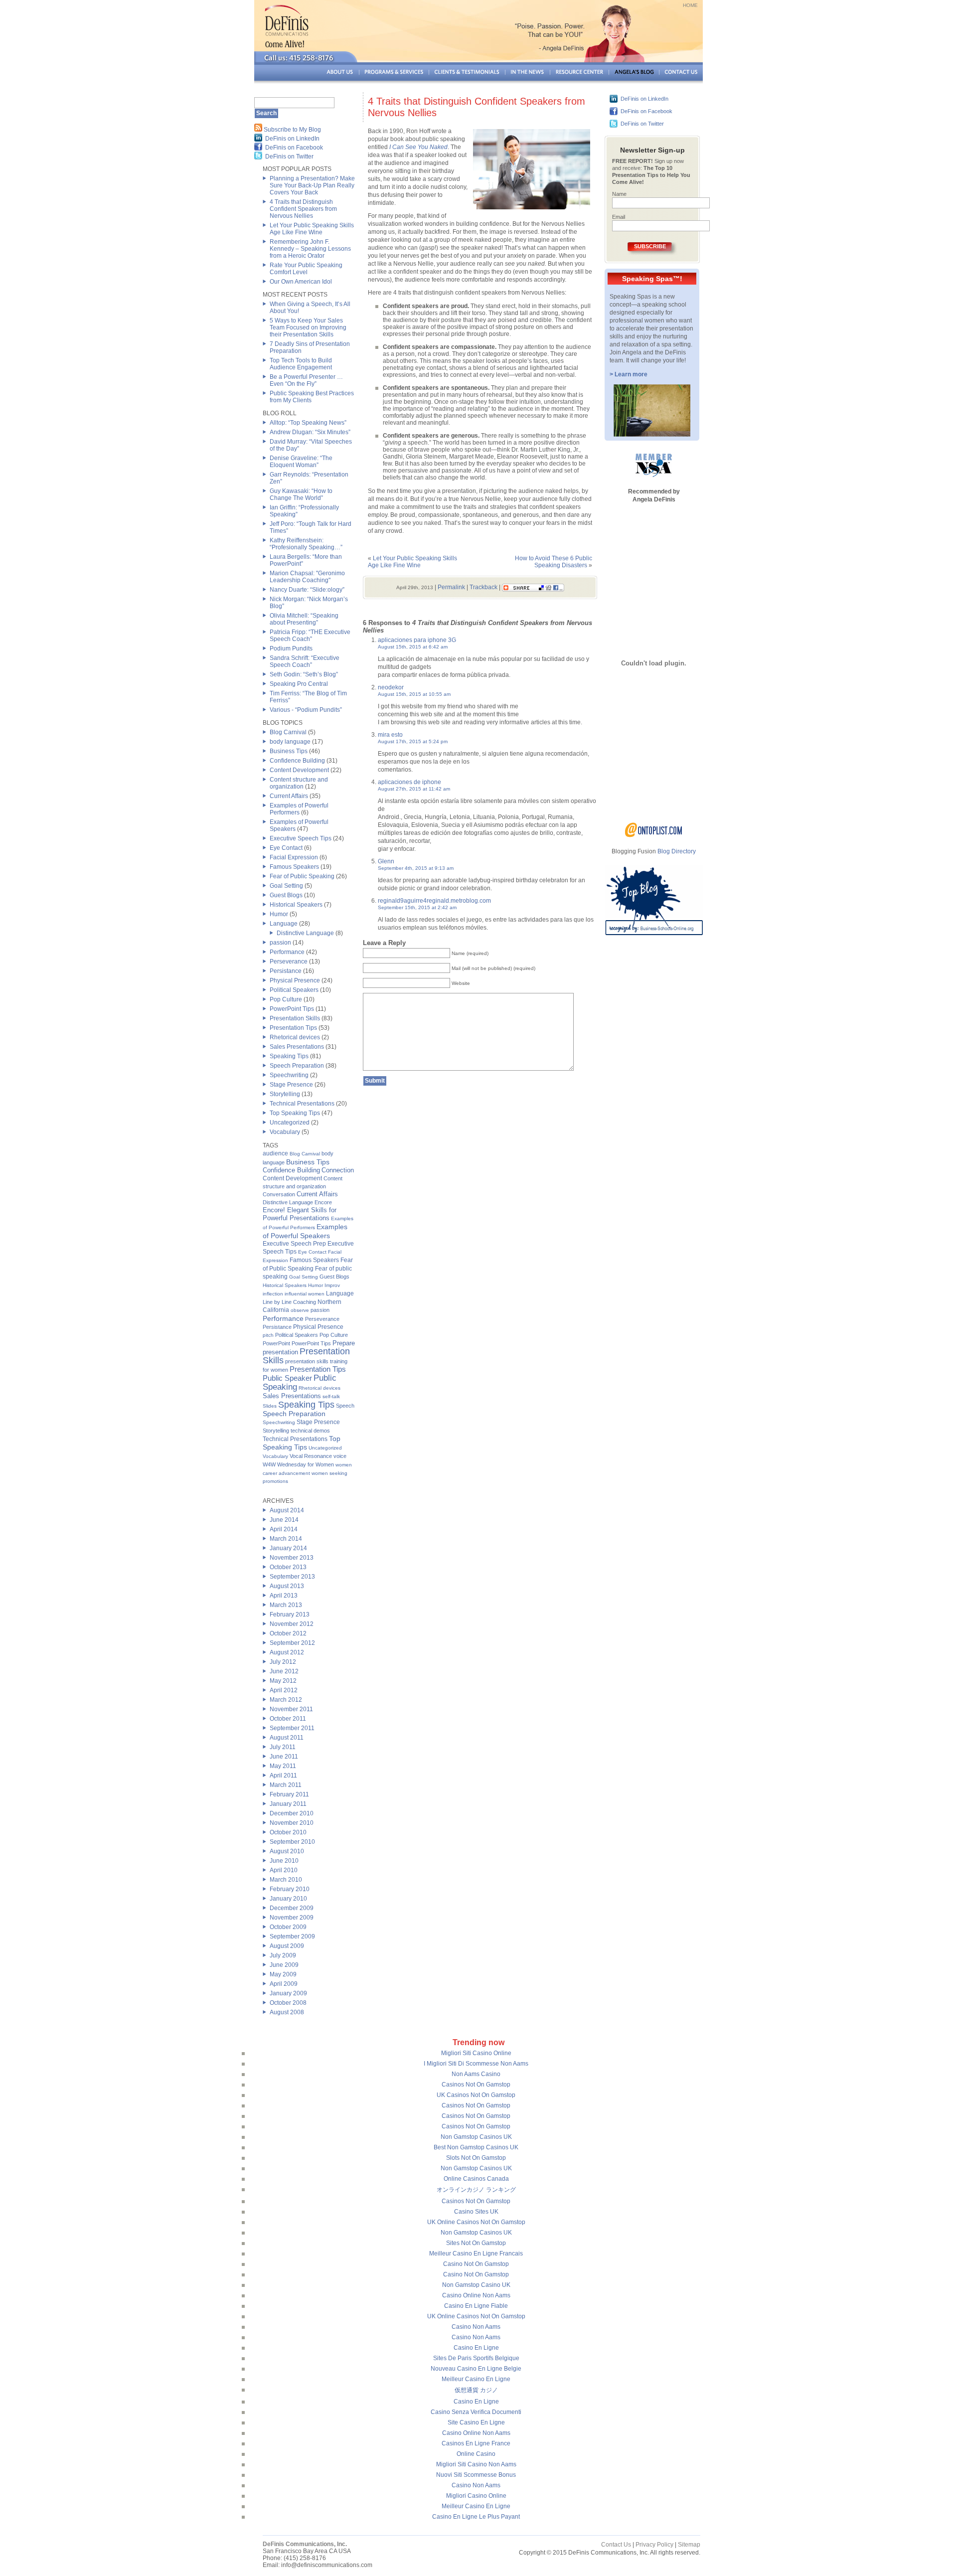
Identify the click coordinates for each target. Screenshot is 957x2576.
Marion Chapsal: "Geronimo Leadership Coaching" (307, 577)
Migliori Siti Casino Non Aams (476, 2464)
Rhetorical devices (295, 1037)
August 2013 (287, 1586)
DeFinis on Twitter (289, 157)
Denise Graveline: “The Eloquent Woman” (301, 462)
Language (284, 924)
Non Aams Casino (476, 2074)
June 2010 (284, 1861)
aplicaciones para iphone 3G (417, 640)
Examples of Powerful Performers (299, 809)
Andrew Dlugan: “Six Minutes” (310, 432)
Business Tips (289, 751)
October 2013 (288, 1567)
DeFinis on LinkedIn (292, 139)
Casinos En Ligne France (476, 2443)
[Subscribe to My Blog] (258, 130)
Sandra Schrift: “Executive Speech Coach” (305, 661)
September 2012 (292, 1643)
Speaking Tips (289, 1056)
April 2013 (284, 1596)
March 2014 (286, 1539)
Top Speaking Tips (295, 1113)
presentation (280, 1352)
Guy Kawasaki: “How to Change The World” (301, 494)
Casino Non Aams (476, 2327)
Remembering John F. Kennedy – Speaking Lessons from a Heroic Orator (310, 249)
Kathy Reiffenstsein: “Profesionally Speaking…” (306, 544)
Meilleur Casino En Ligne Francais (476, 2254)
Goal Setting (286, 886)
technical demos (310, 1431)
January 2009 (288, 1993)
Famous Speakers (294, 867)
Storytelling (285, 1094)
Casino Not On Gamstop (476, 2264)
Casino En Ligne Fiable (476, 2306)
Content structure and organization (299, 783)
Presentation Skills (295, 1018)
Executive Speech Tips (301, 838)
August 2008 (287, 2012)
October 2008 (288, 2003)
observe (300, 1310)
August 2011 (287, 1738)
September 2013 (292, 1577)
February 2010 (290, 1889)
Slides (270, 1406)
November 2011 (291, 1709)
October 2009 (288, 1927)
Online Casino (476, 2454)
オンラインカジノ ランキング (476, 2190)
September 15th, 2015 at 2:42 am (417, 907)
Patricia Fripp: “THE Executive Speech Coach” (310, 636)
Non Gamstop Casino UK (476, 2285)
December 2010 (292, 1813)
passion (280, 943)
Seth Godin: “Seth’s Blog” (304, 674)
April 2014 (284, 1529)
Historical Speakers (296, 905)
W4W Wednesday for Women (298, 1464)
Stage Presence (291, 1085)
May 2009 (283, 1974)
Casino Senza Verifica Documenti (476, 2412)
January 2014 (288, 1548)
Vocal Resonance (311, 1456)
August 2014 (287, 1510)
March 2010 (286, 1880)
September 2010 (292, 1842)
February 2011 (289, 1794)
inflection (273, 1294)
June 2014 (284, 1520)
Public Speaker (287, 1378)
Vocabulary (285, 1132)
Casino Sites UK (476, 2212)
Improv (332, 1285)
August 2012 (287, 1652)
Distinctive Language (305, 933)
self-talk (331, 1396)
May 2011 (283, 1766)
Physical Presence (295, 980)
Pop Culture (286, 999)
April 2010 (284, 1870)
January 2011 (288, 1804)
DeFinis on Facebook (294, 148)
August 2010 (287, 1851)
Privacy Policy (654, 2545)
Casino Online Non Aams (476, 2295)
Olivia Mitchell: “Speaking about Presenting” (304, 619)
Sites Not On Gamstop (476, 2243)
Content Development (299, 770)
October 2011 (288, 1719)
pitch (268, 1335)
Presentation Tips (293, 1028)
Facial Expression (294, 857)
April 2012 (284, 1690)
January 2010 (288, 1899)
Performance (287, 952)
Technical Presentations (302, 1104)
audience (275, 1153)
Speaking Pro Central (299, 684)
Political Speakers (294, 990)
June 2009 (284, 1965)
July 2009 (283, 1955)
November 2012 (292, 1624)
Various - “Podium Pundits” (306, 710)
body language (290, 742)
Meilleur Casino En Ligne (476, 2379)
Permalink (451, 587)
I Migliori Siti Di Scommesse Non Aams (476, 2064)
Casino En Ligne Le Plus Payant (476, 2517)
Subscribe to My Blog (292, 130)
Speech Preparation (297, 1066)
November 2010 (292, 1823)
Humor (279, 914)
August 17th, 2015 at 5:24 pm (413, 741)
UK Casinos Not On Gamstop (476, 2095)
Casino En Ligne (476, 2348)
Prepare (344, 1343)
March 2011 (286, 1785)
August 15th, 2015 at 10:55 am (414, 694)
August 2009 (287, 1946)
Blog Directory (677, 851)
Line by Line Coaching (289, 1302)
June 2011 (284, 1757)
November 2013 (292, 1558)
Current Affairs (289, 796)
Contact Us (616, 2545)
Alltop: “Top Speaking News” (308, 423)
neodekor (391, 687)
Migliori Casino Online (476, 2496)
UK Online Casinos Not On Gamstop (476, 2222)
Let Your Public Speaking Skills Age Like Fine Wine (312, 229)
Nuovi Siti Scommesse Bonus (476, 2475)
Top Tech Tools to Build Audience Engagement (301, 364)
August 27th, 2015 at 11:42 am (414, 789)
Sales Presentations (297, 1047)
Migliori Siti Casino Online (476, 2053)
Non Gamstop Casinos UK (476, 2137)
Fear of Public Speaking (302, 876)
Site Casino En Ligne (476, 2422)
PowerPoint (276, 1343)
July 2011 (283, 1747)
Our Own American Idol (301, 282)
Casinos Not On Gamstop (476, 2085)
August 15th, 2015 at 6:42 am (413, 647)
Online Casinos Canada (476, 2179)
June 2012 (284, 1671)
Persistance (286, 971)
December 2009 (292, 1908)
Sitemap (689, 2545)
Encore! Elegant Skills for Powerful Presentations (300, 1214)
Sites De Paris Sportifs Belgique (476, 2358)
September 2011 (292, 1728)
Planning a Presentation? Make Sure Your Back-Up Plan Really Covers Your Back (312, 185)
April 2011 (283, 1775)
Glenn (386, 861)
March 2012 (286, 1700)
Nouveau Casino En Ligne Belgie (476, 2369)
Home (690, 5)
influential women (305, 1294)
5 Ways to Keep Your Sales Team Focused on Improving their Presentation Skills (308, 327)
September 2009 (292, 1936)
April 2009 (284, 1984)
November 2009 (292, 1918)
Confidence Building (297, 761)
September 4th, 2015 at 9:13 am (416, 868)
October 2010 (288, 1832)
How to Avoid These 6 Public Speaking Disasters (554, 562)
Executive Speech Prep (294, 1244)
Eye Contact (286, 848)
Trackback (483, 587)
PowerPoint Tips (292, 1009)
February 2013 (290, 1614)
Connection (338, 1170)
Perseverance (289, 962)
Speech (345, 1406)
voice (340, 1456)
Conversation (279, 1194)
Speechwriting (289, 1075)
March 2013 (286, 1605)
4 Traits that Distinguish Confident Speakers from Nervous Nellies (303, 209)
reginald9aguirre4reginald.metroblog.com (434, 901)
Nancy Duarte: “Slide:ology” (307, 590)
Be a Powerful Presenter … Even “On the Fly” (306, 380)
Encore (323, 1202)
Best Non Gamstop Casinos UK (476, 2147)
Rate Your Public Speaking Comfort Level (306, 269)
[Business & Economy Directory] (654, 835)
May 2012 (283, 1681)
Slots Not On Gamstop (476, 2158)
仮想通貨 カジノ (476, 2390)
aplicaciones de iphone (409, 782)
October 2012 (288, 1633)
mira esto (390, 735)
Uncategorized (290, 1123)
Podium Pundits (291, 648)
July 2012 (283, 1662)
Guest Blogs (286, 895)
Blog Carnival (288, 732)
